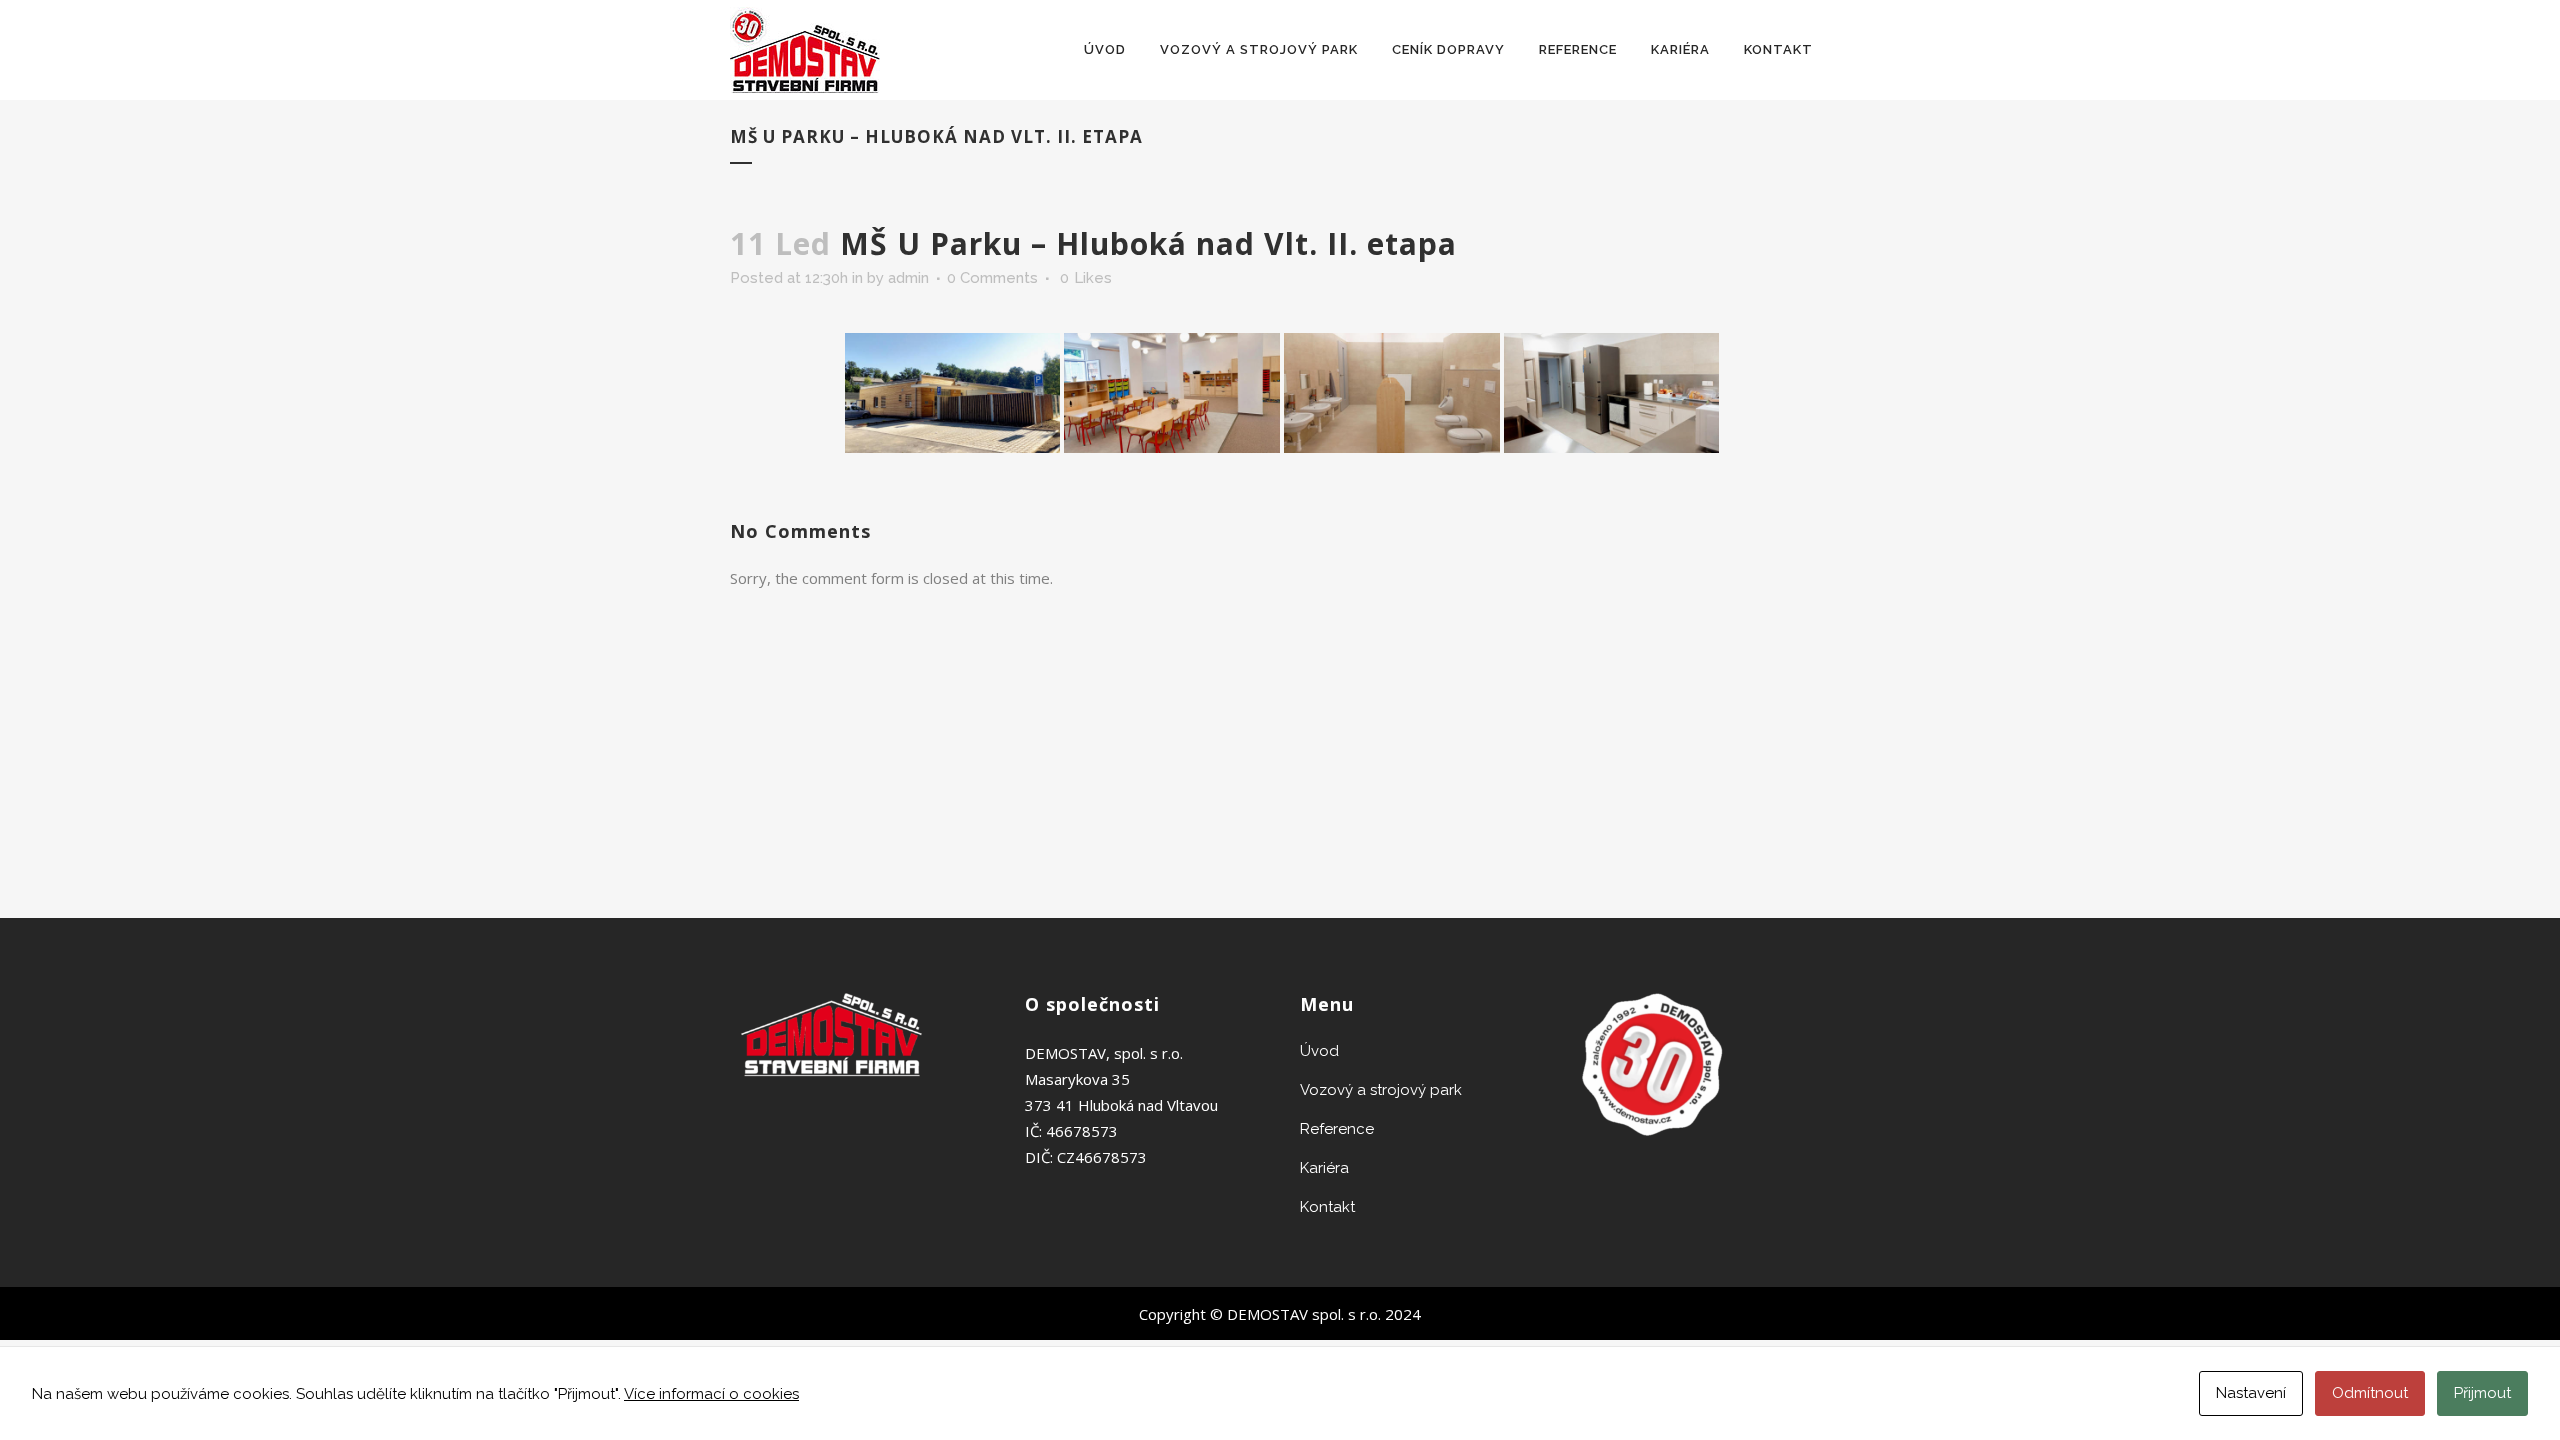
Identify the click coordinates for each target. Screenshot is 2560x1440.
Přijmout (2482, 1393)
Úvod (1319, 1051)
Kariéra (1324, 1168)
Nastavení (2251, 1393)
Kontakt (1327, 1207)
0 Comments (992, 278)
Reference (1337, 1129)
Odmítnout (2370, 1393)
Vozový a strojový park (1381, 1090)
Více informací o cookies (711, 1394)
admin (908, 278)
